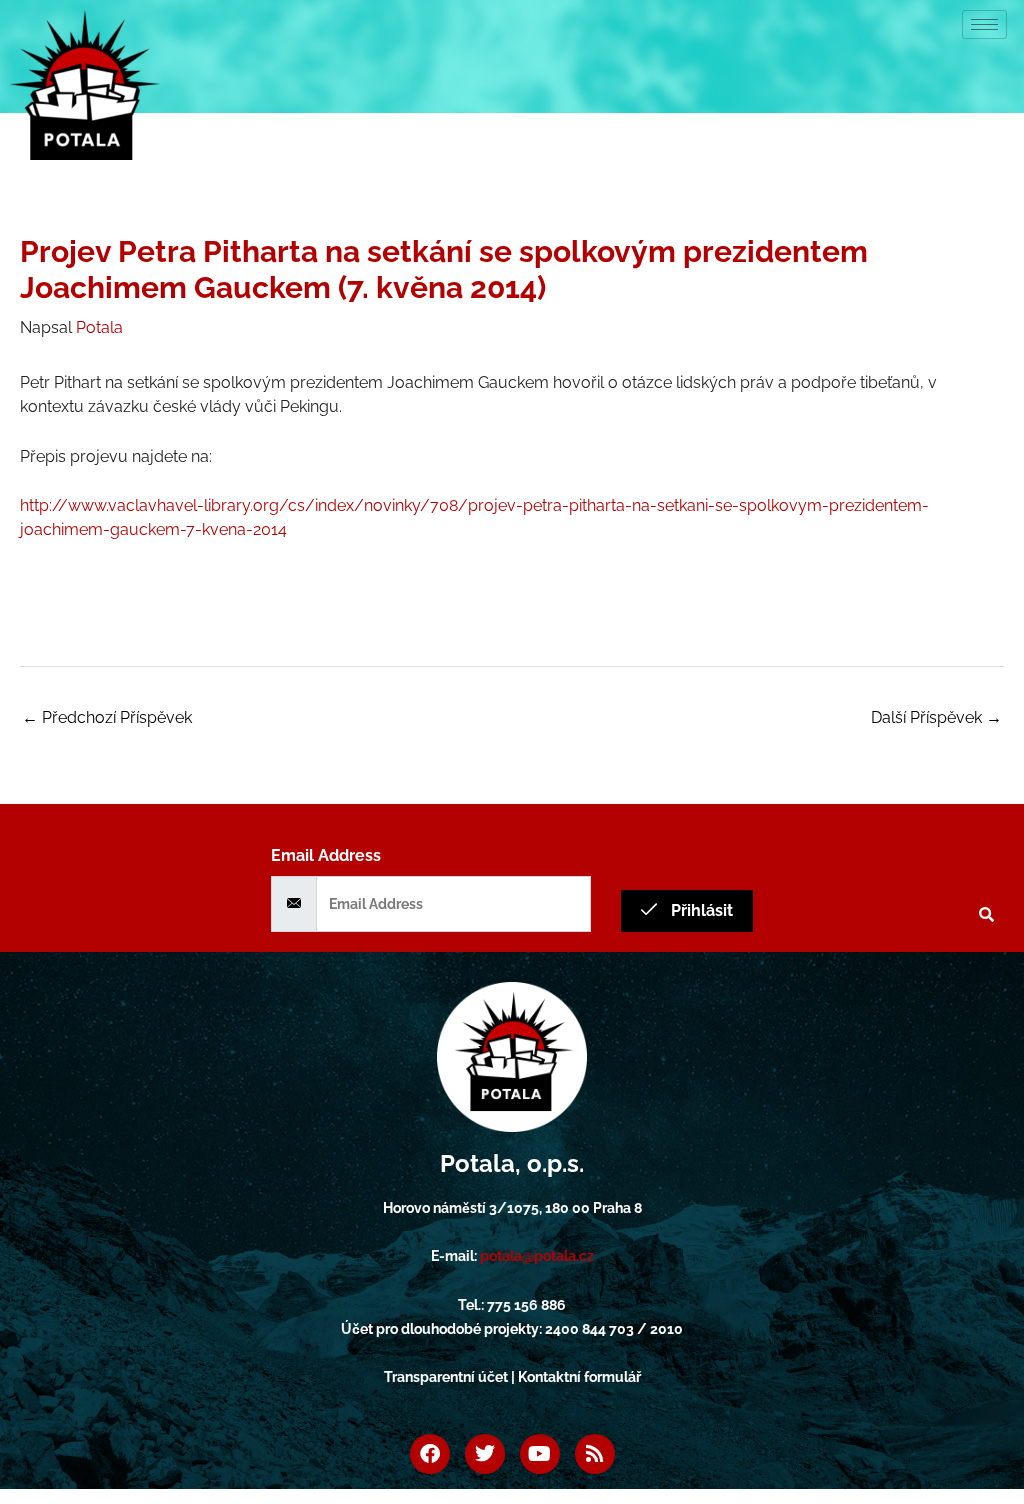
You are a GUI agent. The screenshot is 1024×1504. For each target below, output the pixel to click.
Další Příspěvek (936, 717)
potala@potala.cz (537, 1256)
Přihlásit (700, 910)
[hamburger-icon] (984, 24)
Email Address (326, 855)
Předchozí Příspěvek (107, 717)
